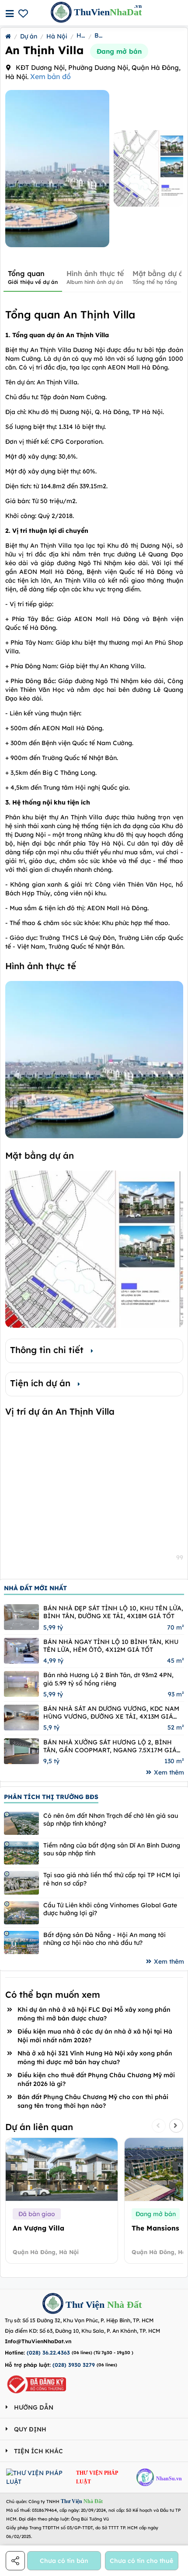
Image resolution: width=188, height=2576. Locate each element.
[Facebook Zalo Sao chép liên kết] (16, 2561)
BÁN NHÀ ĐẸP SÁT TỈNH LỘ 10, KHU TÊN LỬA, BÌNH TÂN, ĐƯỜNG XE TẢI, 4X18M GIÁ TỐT (113, 1612)
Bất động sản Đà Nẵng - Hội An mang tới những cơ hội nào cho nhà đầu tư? (104, 1939)
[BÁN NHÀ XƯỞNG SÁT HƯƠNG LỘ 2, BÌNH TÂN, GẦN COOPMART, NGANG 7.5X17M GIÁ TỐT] (21, 1751)
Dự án (29, 36)
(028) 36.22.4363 (48, 2353)
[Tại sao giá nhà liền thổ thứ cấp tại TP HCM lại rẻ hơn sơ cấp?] (21, 1883)
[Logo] (53, 2305)
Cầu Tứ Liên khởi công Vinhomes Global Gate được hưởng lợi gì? (110, 1909)
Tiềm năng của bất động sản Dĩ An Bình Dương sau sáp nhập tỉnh (112, 1849)
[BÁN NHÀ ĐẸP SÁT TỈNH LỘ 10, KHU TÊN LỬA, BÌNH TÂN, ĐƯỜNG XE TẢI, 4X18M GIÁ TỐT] (21, 1617)
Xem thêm (169, 1772)
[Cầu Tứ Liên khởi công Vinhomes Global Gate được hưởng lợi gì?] (21, 1913)
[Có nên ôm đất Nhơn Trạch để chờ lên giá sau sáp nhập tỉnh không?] (21, 1823)
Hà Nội (57, 36)
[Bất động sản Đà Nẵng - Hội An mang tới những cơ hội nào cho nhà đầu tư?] (21, 1942)
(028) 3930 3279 (74, 2365)
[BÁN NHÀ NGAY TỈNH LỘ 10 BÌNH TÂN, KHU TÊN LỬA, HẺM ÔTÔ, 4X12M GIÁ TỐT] (21, 1651)
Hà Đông (81, 35)
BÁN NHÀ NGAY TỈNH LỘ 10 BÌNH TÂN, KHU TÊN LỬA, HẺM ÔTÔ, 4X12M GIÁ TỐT (111, 1646)
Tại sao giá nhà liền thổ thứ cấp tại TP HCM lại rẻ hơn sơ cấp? (112, 1879)
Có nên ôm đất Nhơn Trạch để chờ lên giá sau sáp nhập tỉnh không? (111, 1820)
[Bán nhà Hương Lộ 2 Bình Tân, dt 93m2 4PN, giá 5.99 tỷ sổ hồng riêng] (21, 1684)
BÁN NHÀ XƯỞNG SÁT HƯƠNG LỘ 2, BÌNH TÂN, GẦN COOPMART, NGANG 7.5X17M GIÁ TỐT (110, 1746)
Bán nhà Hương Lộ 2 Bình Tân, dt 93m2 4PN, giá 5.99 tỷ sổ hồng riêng (108, 1679)
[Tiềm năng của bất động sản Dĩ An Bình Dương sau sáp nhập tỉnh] (21, 1853)
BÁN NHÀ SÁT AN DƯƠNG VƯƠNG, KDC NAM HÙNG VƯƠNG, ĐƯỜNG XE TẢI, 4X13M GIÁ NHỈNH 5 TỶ (111, 1713)
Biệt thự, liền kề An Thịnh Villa (99, 35)
